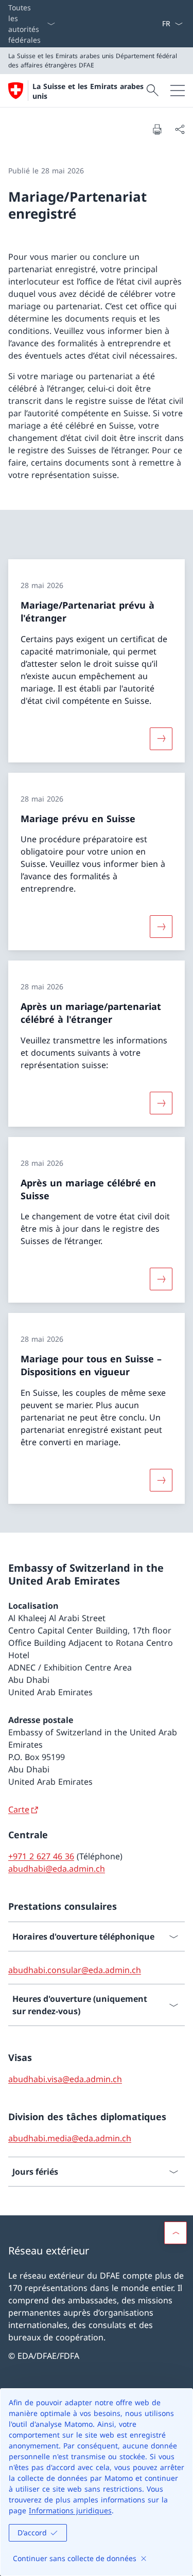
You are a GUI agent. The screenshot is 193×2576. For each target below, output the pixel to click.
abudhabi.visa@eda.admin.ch (65, 2079)
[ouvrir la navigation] (178, 91)
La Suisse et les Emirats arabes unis (88, 91)
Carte (19, 1809)
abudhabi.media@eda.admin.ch (70, 2138)
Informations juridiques (70, 2510)
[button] (176, 2233)
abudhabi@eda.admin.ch (57, 1869)
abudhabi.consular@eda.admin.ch (75, 1970)
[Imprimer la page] (157, 129)
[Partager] (180, 129)
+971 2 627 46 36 (41, 1856)
